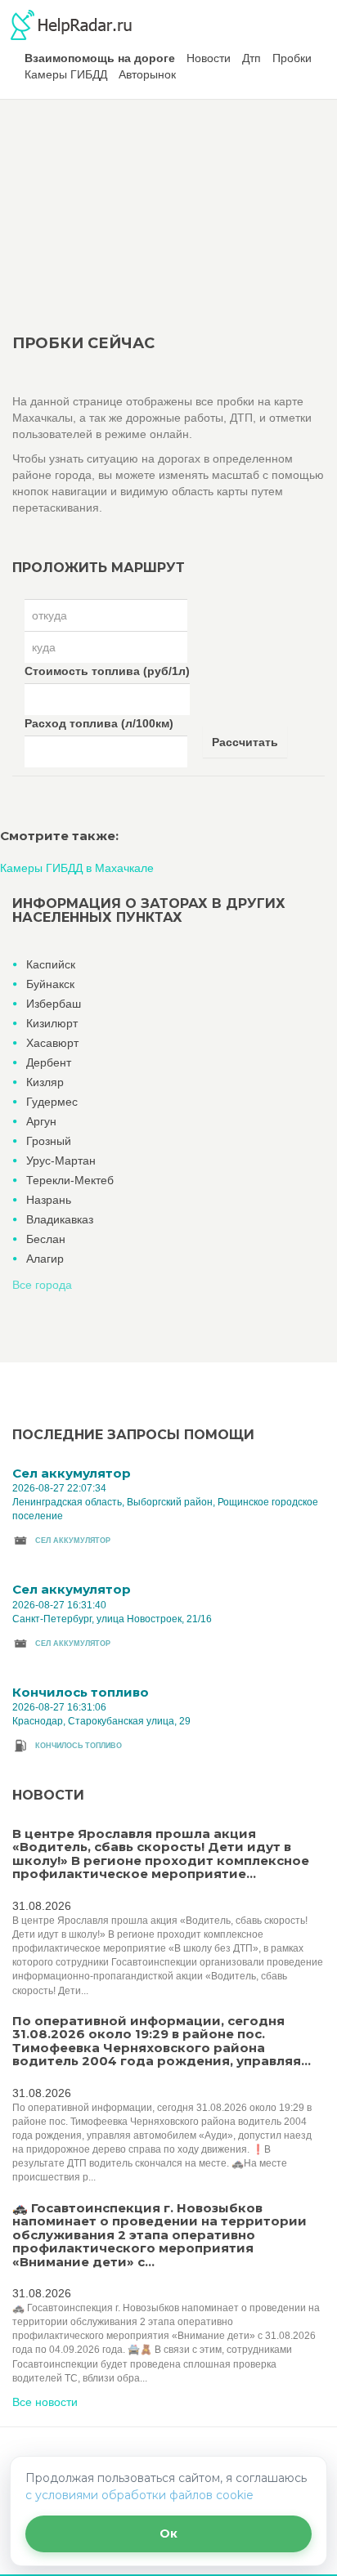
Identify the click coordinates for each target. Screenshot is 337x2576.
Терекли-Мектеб (70, 1180)
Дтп (252, 58)
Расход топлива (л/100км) (99, 723)
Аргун (41, 1121)
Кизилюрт (52, 1023)
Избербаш (54, 1004)
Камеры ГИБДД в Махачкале (77, 868)
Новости (209, 58)
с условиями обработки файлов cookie (139, 2495)
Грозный (49, 1141)
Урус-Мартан (61, 1161)
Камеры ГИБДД (66, 74)
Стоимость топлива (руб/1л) (107, 671)
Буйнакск (50, 984)
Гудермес (52, 1102)
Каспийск (51, 964)
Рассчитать (245, 742)
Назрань (49, 1200)
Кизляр (45, 1082)
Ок (168, 2534)
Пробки (292, 58)
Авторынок (147, 74)
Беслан (46, 1239)
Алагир (45, 1259)
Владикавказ (60, 1219)
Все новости (45, 2402)
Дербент (49, 1062)
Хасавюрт (52, 1043)
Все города (42, 1285)
